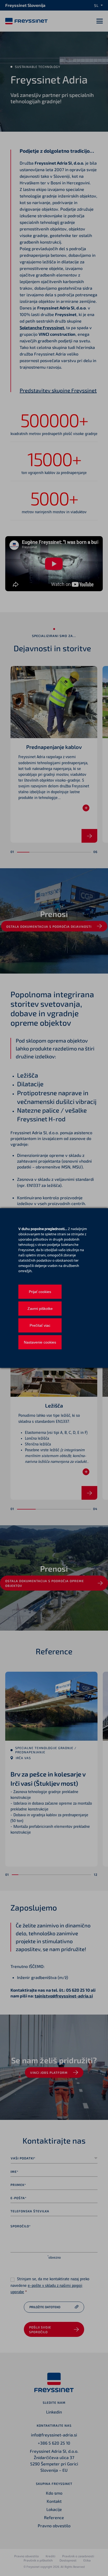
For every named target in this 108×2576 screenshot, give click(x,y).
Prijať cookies (40, 1292)
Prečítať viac (40, 1325)
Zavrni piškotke (40, 1309)
